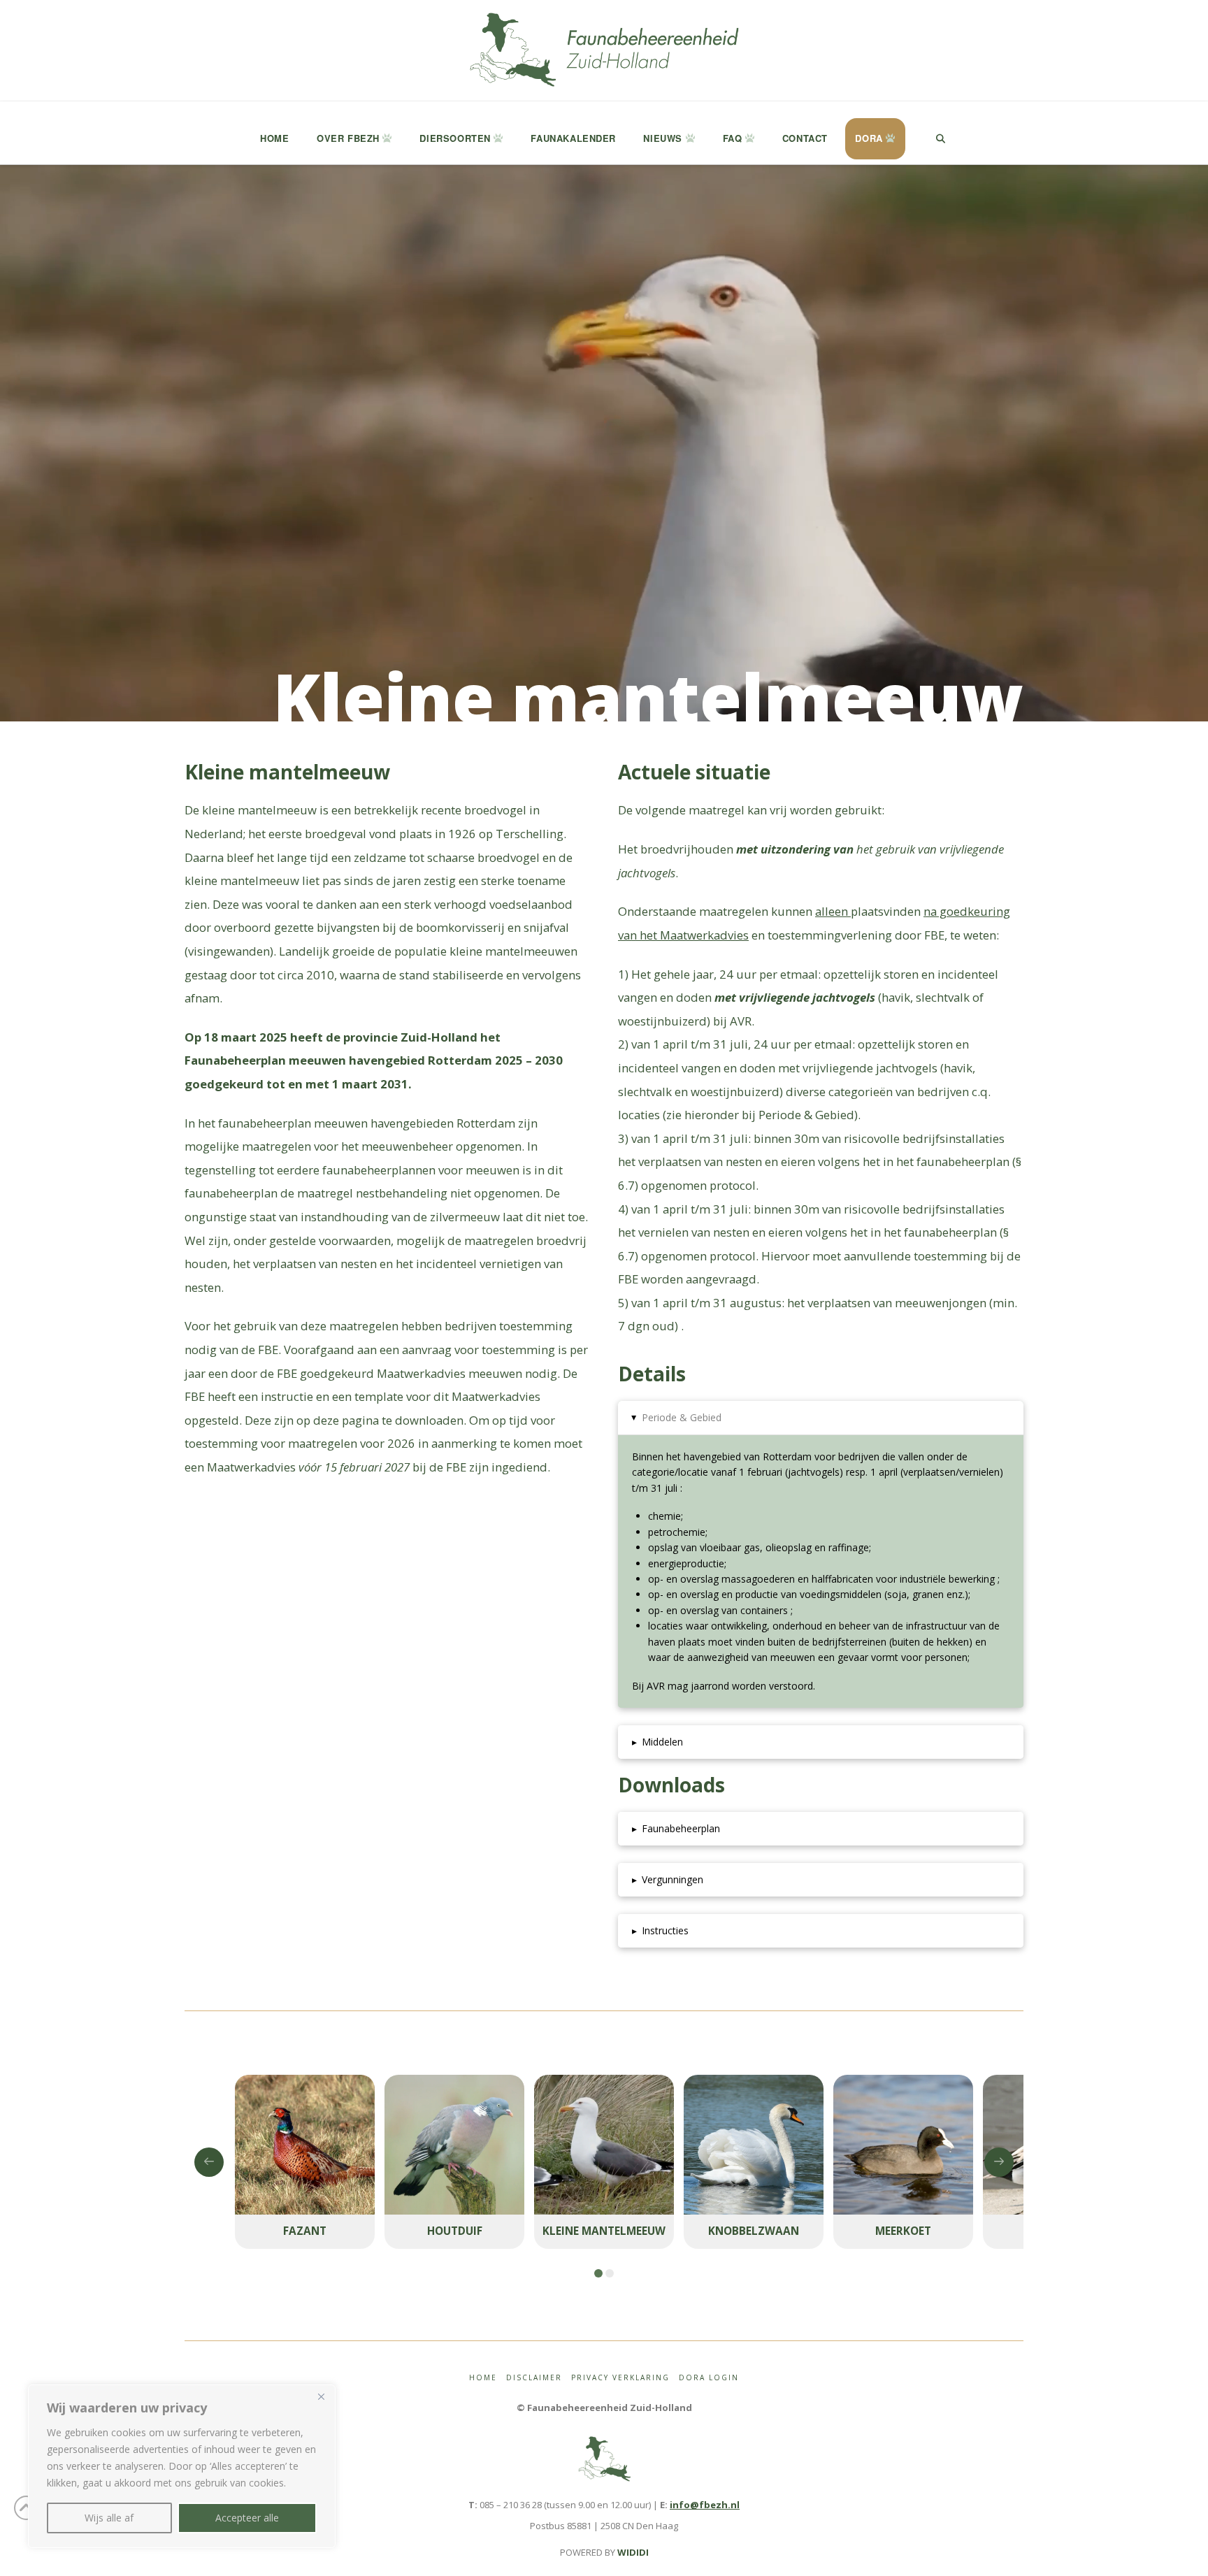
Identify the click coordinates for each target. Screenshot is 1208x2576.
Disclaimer (534, 2378)
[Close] (321, 2396)
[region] (182, 2466)
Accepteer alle (247, 2518)
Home (483, 2378)
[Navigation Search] (940, 133)
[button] (821, 1418)
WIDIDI (633, 2552)
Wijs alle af (109, 2518)
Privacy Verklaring (620, 2378)
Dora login (709, 2378)
